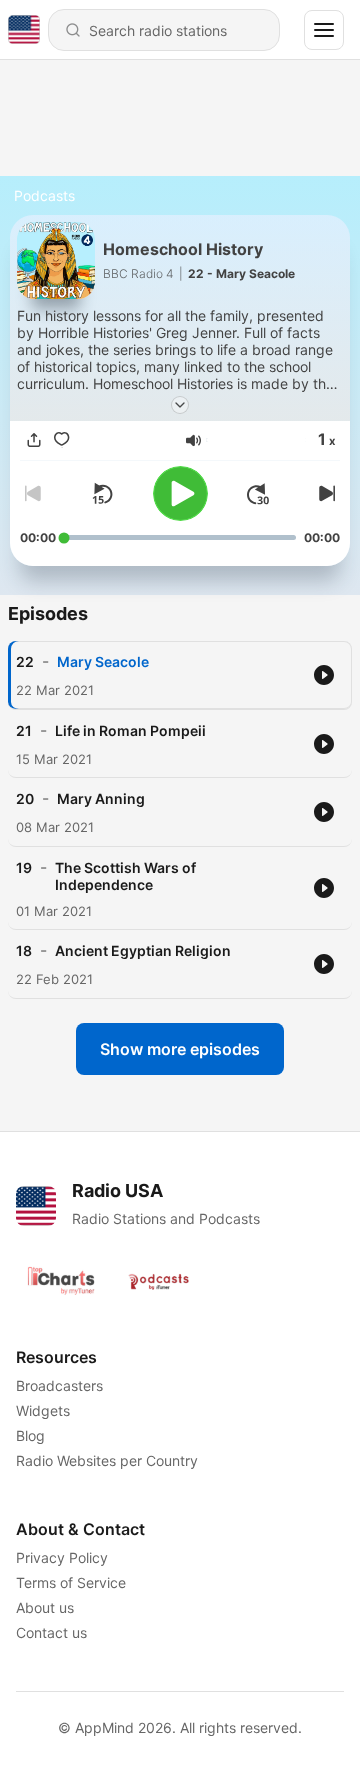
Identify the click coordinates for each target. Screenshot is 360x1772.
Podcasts (44, 195)
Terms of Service (71, 1582)
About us (45, 1607)
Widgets (43, 1410)
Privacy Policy (62, 1557)
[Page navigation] (324, 30)
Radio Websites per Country (107, 1460)
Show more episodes (180, 1049)
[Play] (180, 493)
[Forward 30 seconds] (258, 494)
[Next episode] (324, 494)
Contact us (51, 1632)
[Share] (34, 440)
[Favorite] (62, 440)
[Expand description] (180, 405)
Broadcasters (59, 1385)
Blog (30, 1435)
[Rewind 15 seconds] (102, 494)
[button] (193, 440)
